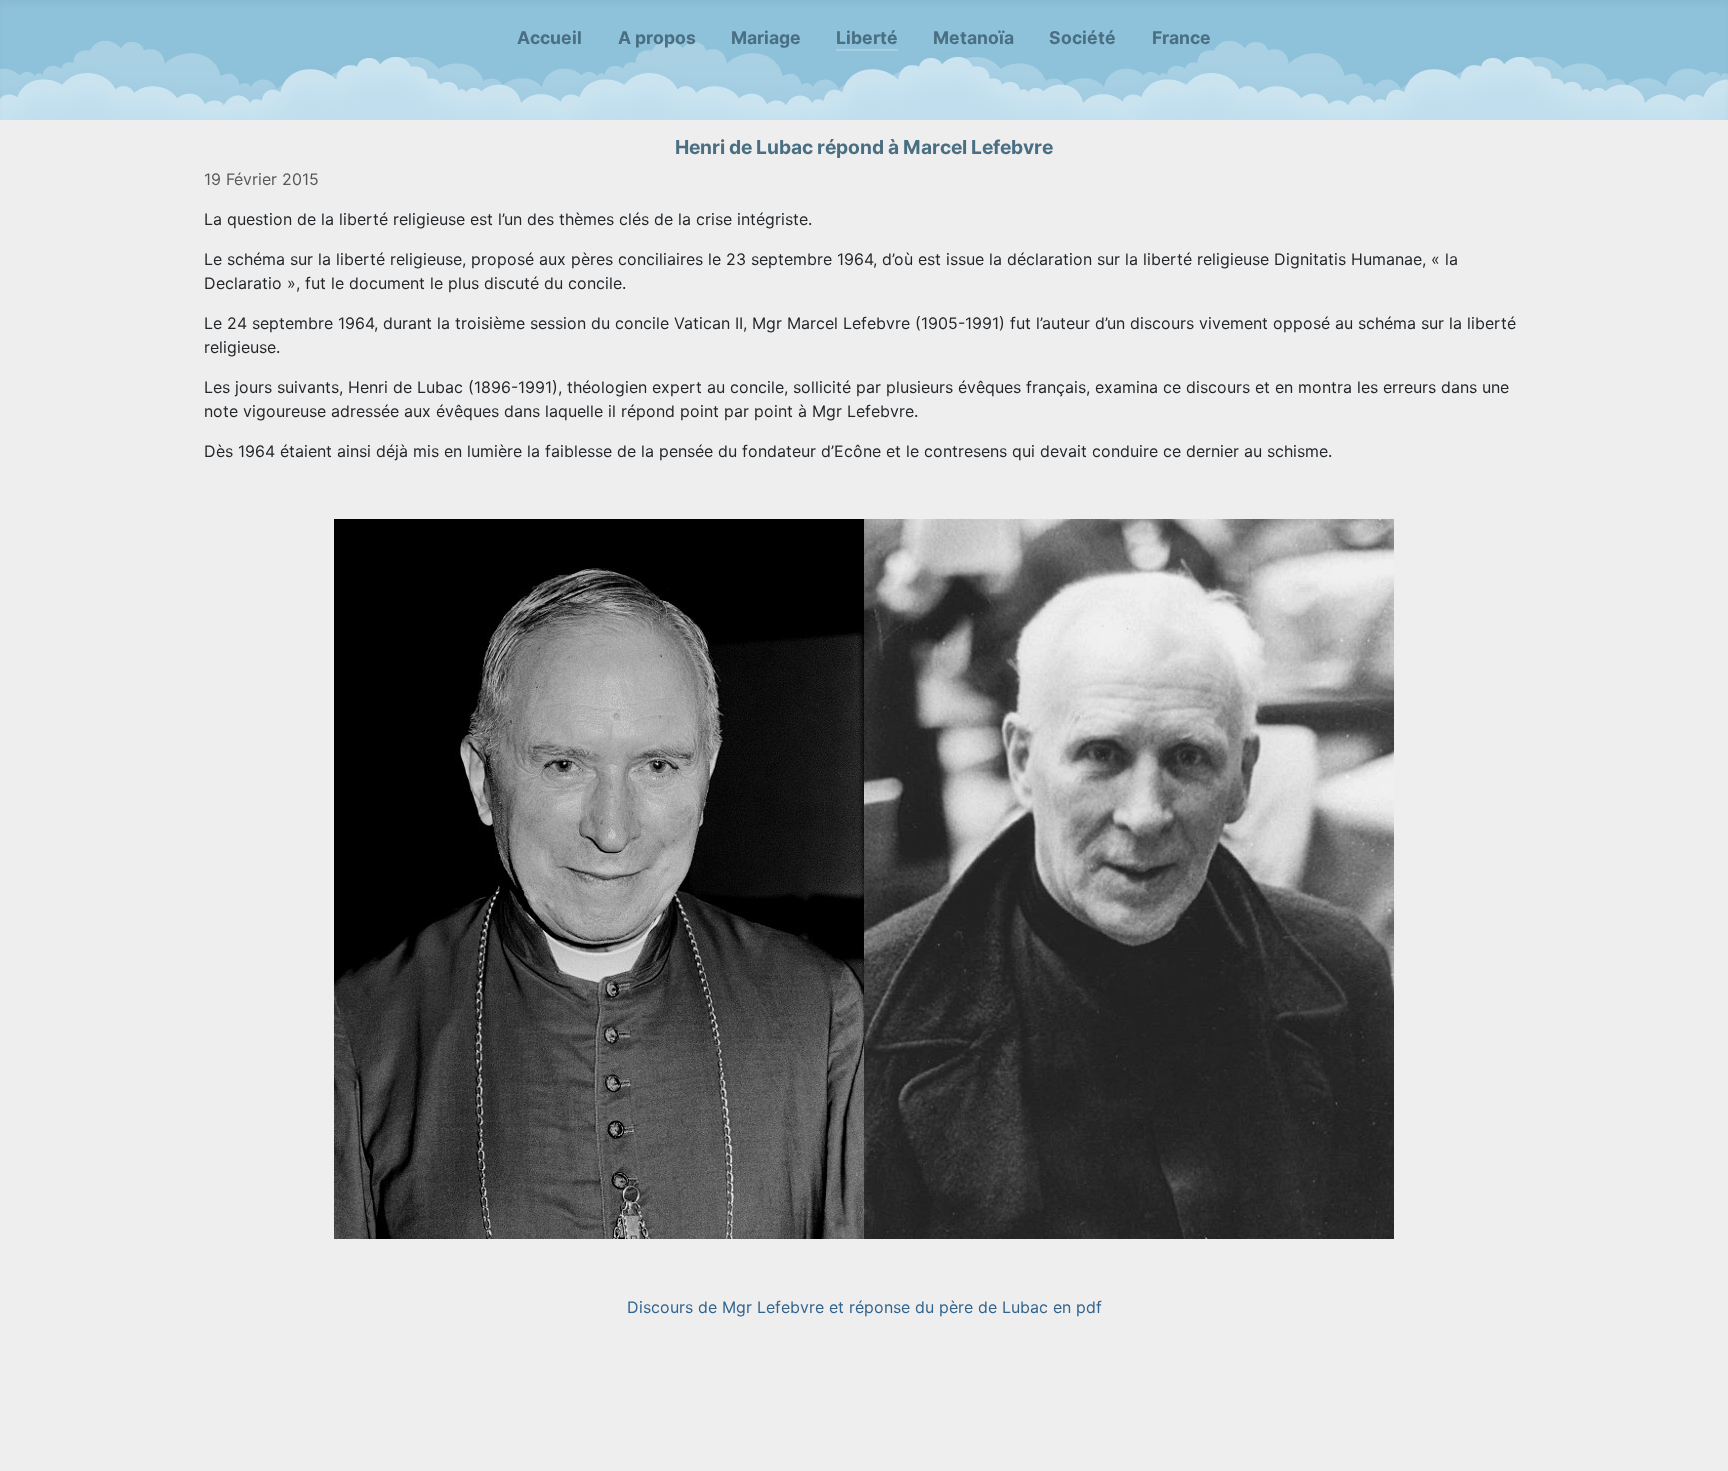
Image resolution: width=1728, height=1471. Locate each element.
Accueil (549, 37)
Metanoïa (973, 37)
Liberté (867, 37)
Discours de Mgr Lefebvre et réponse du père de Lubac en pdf (864, 1307)
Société (1082, 37)
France (1181, 37)
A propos (657, 37)
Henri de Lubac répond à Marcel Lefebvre (864, 147)
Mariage (766, 37)
